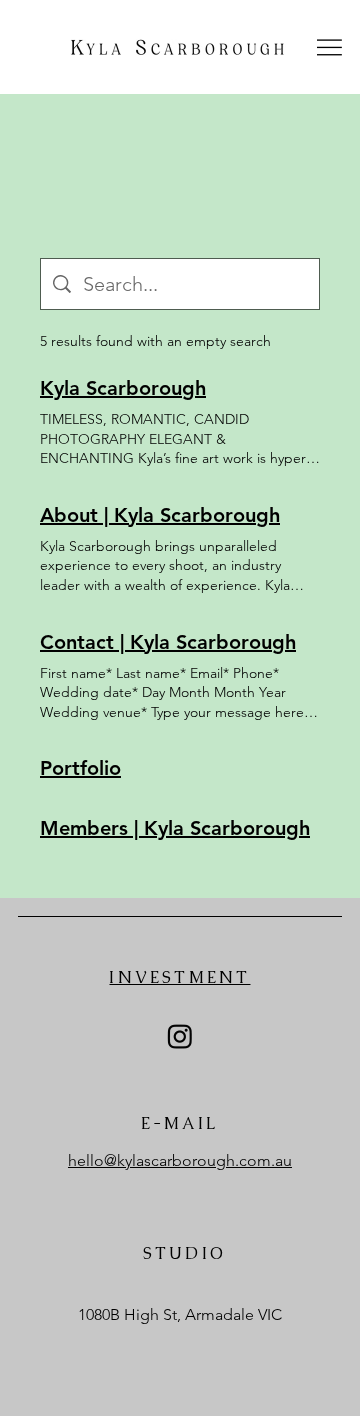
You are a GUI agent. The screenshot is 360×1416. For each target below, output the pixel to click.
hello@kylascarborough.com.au (180, 1160)
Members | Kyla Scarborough (175, 828)
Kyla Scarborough (123, 388)
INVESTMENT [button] (179, 977)
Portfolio (80, 768)
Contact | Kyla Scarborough (168, 642)
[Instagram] (180, 1036)
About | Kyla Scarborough (160, 515)
